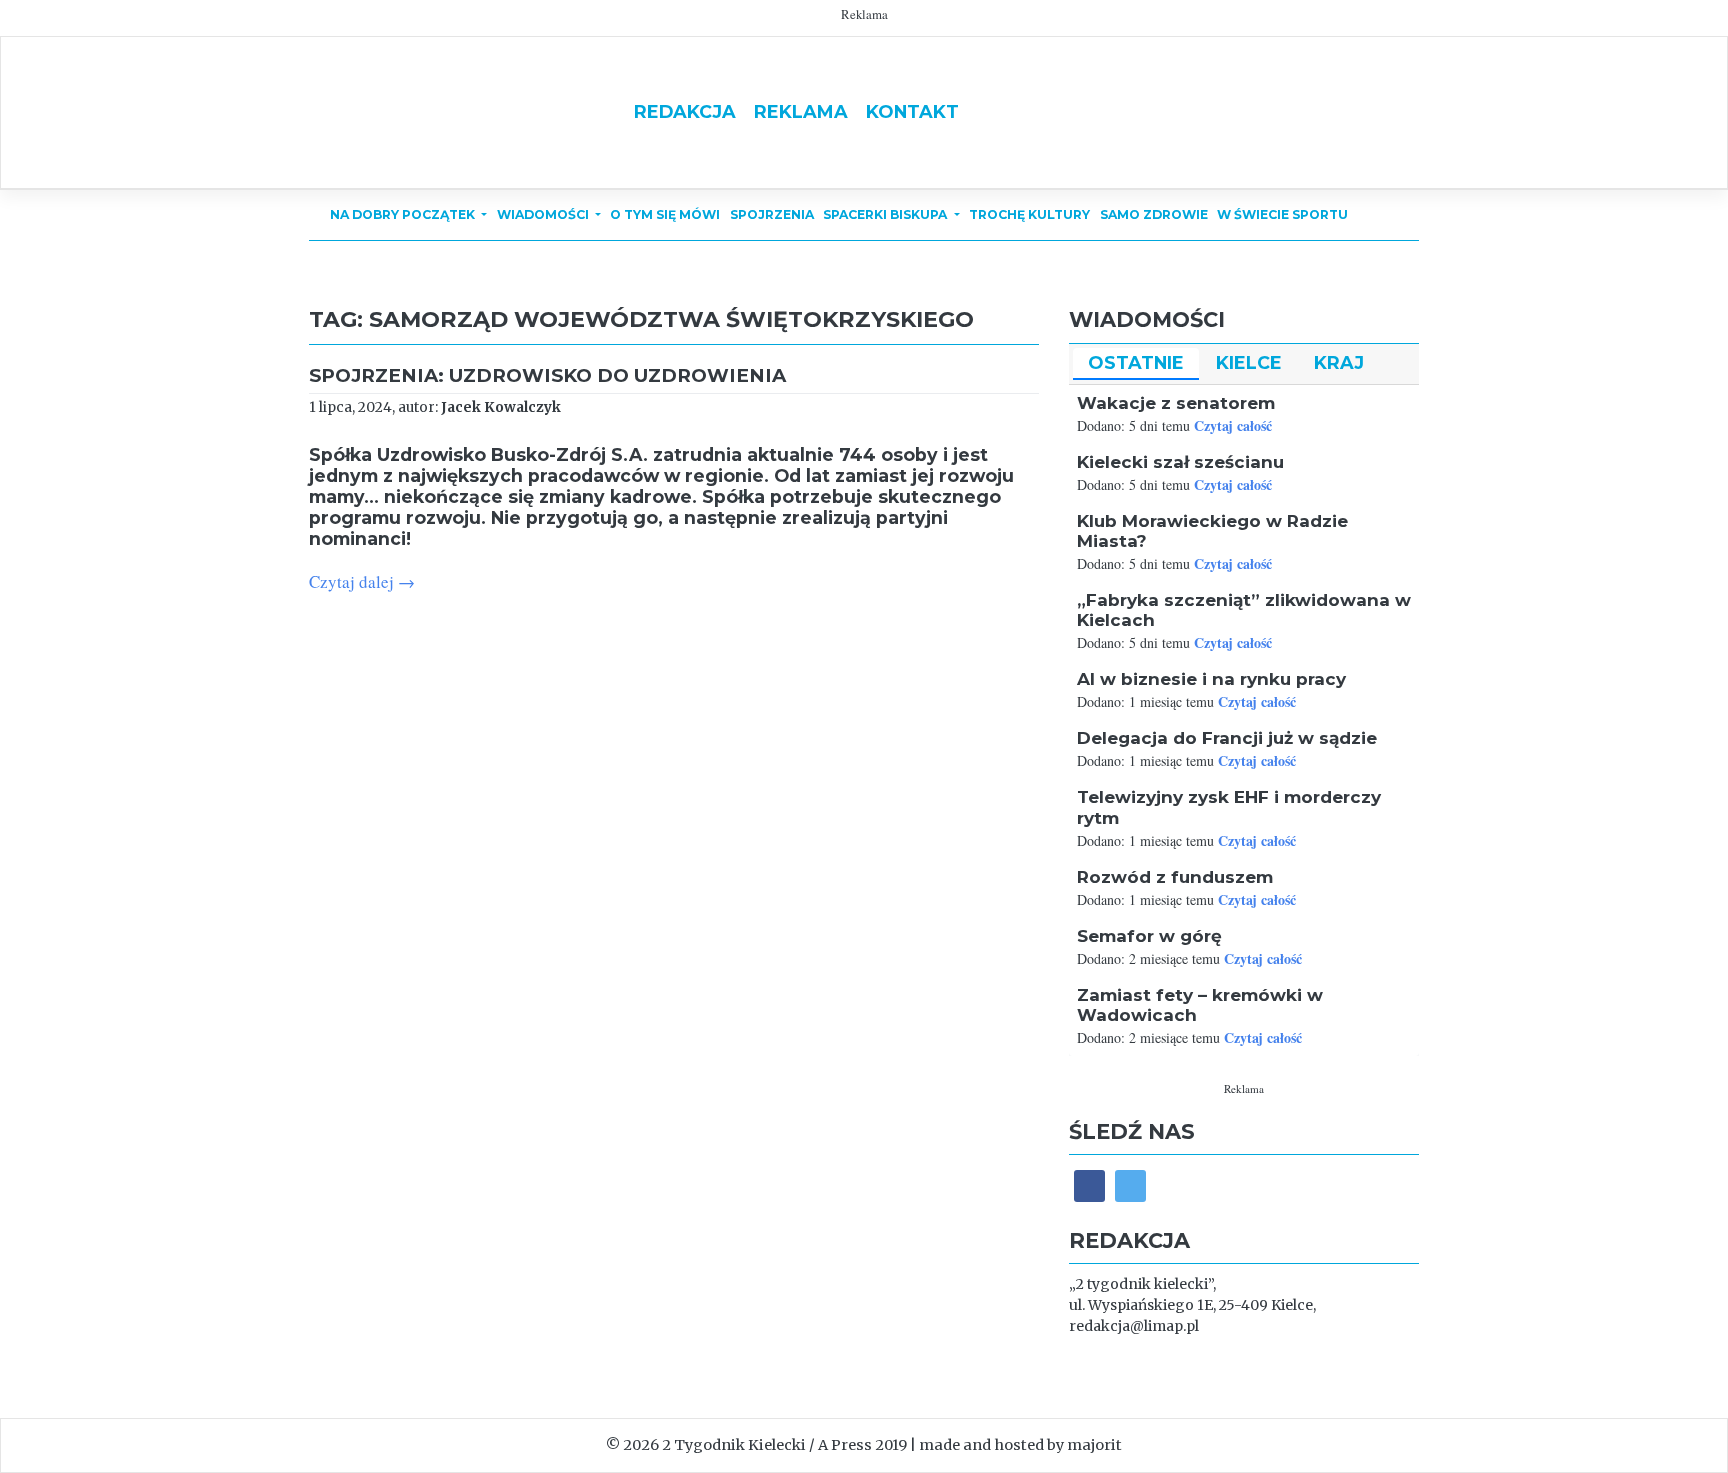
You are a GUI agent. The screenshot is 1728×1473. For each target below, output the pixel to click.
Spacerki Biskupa (886, 214)
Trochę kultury (1029, 214)
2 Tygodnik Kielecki (734, 1445)
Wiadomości (544, 214)
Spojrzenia (772, 214)
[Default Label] (1130, 1185)
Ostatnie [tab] (1136, 362)
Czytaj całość (1233, 425)
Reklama (801, 111)
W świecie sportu (1282, 214)
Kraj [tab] (1339, 362)
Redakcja (685, 111)
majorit (1094, 1445)
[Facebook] (1089, 1185)
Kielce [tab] (1249, 362)
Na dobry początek (404, 214)
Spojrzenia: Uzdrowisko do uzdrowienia (547, 375)
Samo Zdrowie (1154, 214)
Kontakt (912, 111)
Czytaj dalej (362, 581)
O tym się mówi (665, 214)
